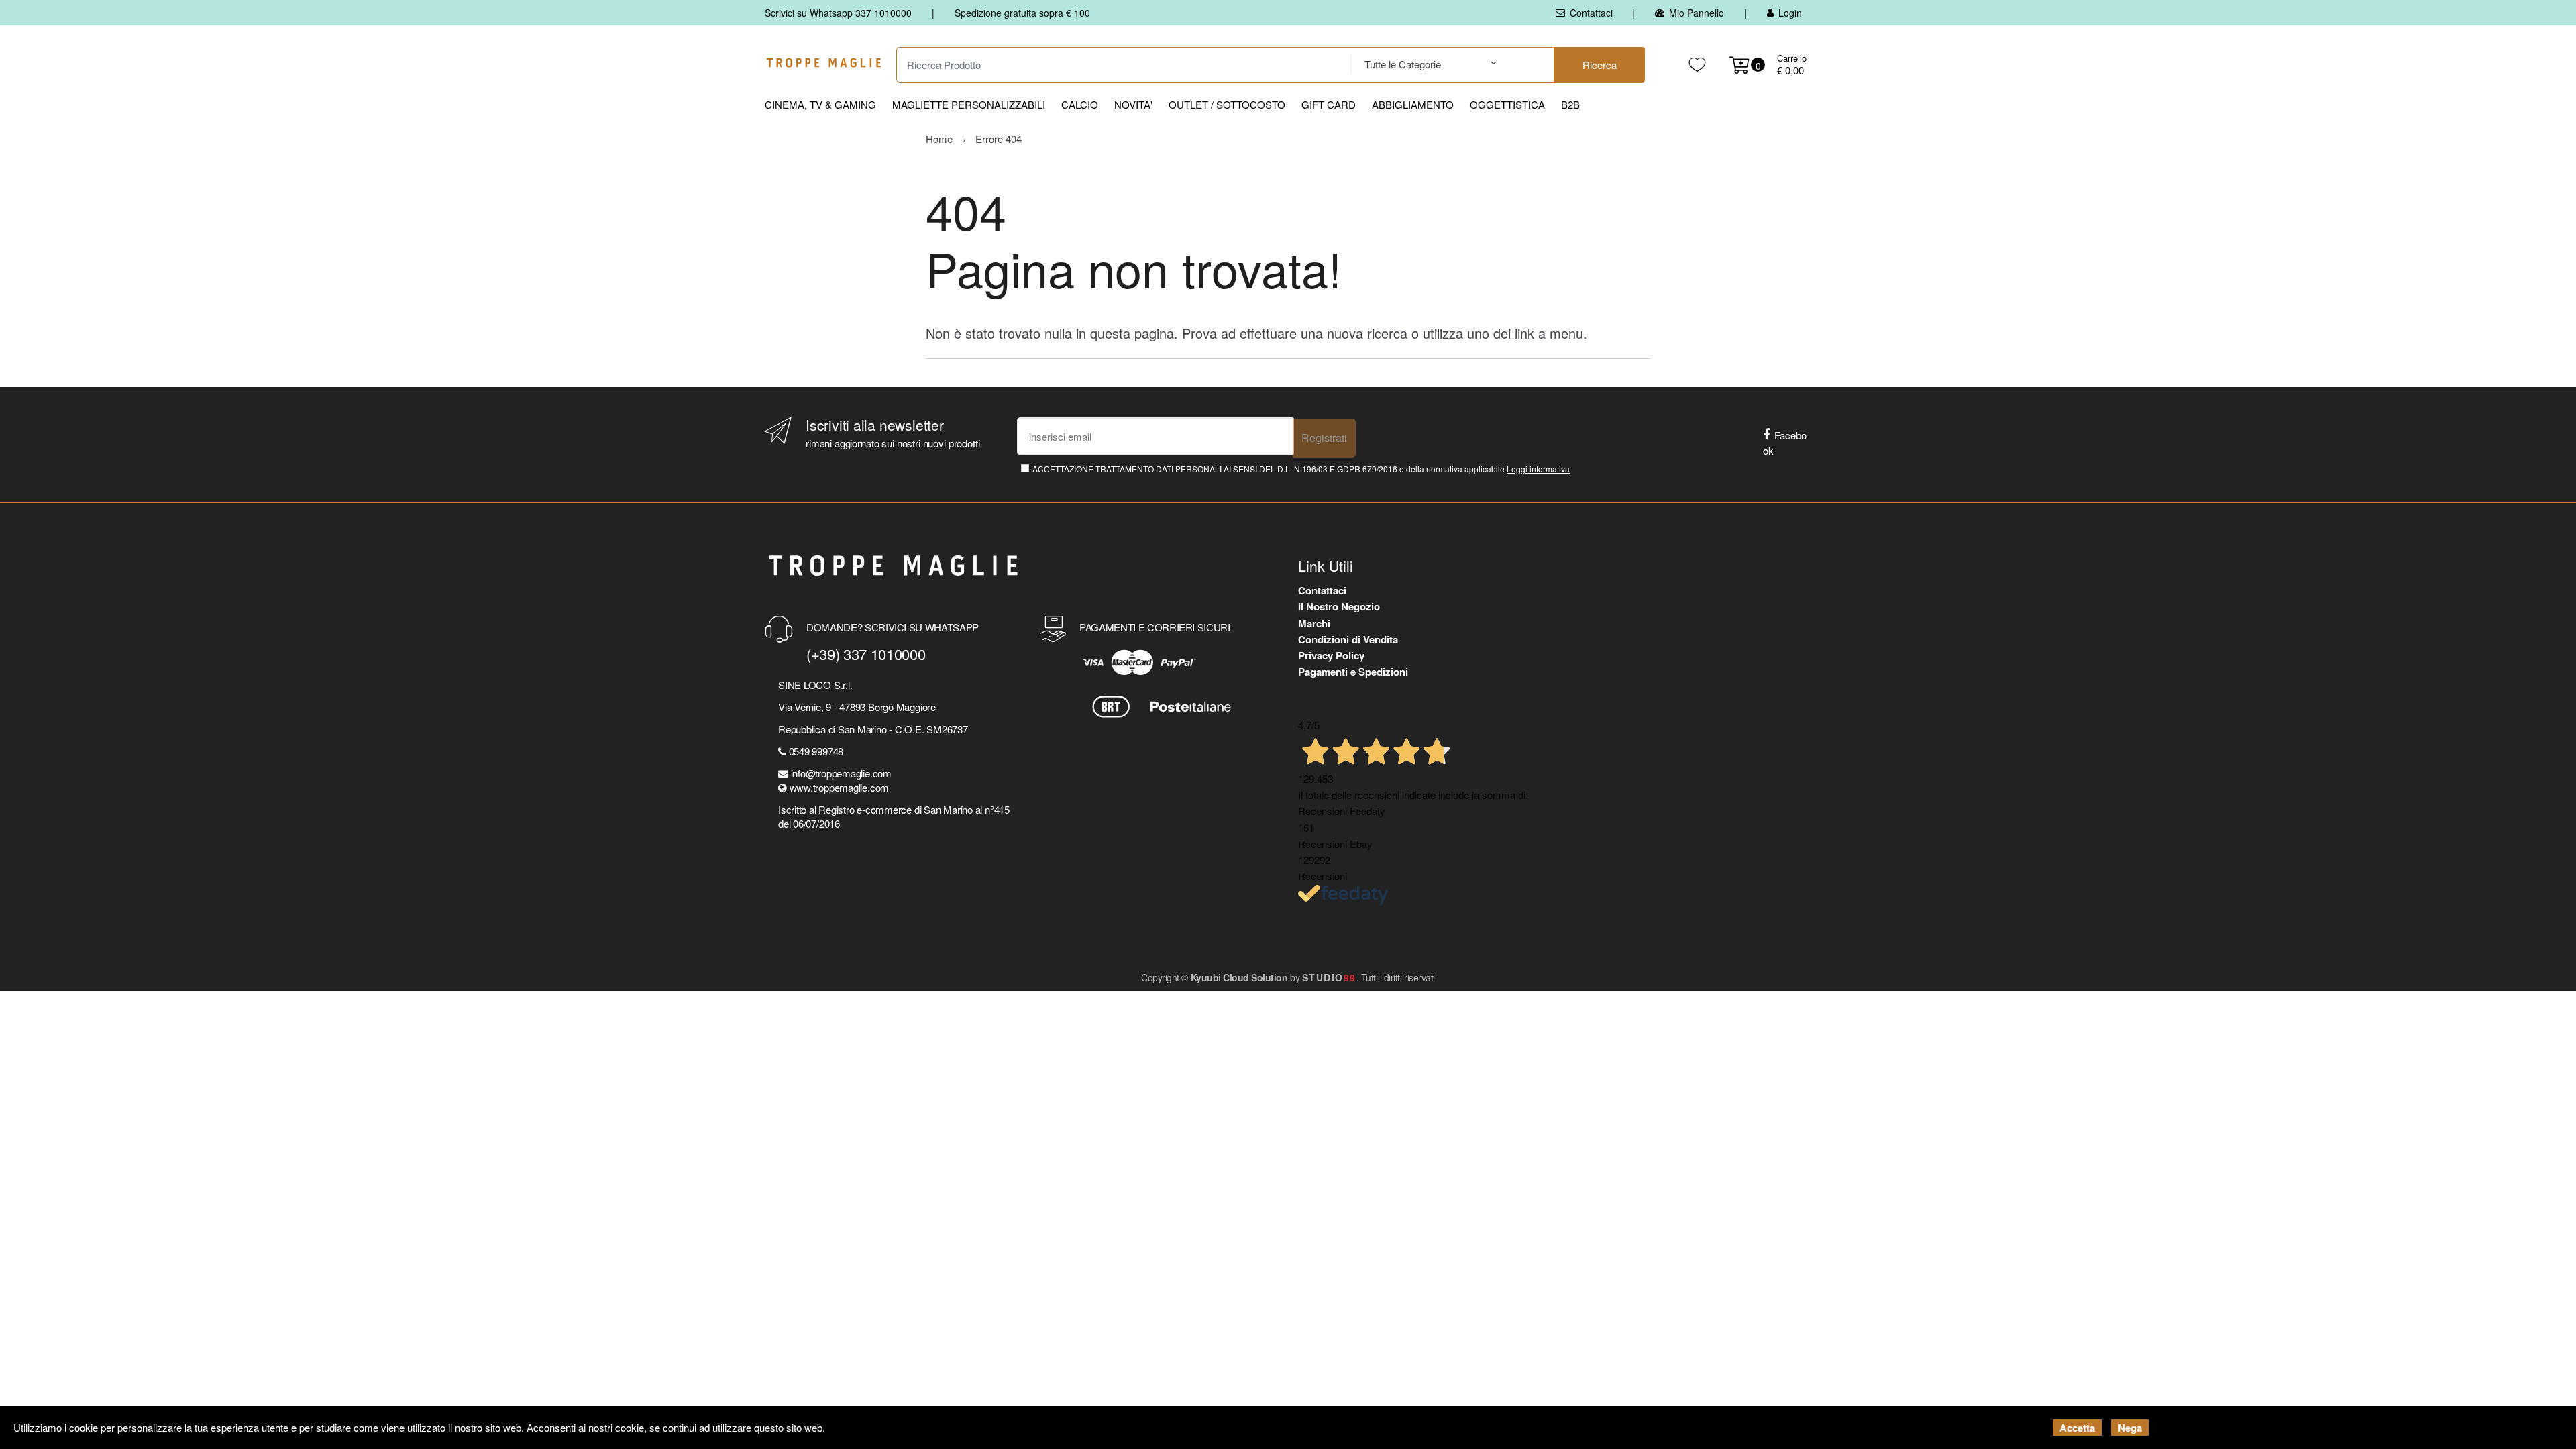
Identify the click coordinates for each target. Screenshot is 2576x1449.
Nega (2130, 1428)
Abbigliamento (1413, 104)
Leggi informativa (1538, 469)
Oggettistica (1507, 104)
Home (939, 139)
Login (1790, 13)
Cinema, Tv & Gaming (820, 104)
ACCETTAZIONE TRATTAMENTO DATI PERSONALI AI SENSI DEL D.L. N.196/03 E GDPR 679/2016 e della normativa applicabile (1301, 469)
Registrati (1324, 438)
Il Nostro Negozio (1339, 606)
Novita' (1133, 104)
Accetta (2077, 1428)
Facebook (1785, 443)
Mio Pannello (1697, 13)
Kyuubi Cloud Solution (1239, 977)
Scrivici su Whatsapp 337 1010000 (838, 13)
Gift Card (1329, 104)
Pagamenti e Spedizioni (1353, 672)
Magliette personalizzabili (969, 104)
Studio (1329, 977)
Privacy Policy (1331, 655)
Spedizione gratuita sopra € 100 (1022, 13)
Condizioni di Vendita (1348, 639)
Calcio (1080, 104)
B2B (1570, 104)
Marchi (1314, 623)
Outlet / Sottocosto (1227, 104)
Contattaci (1591, 13)
